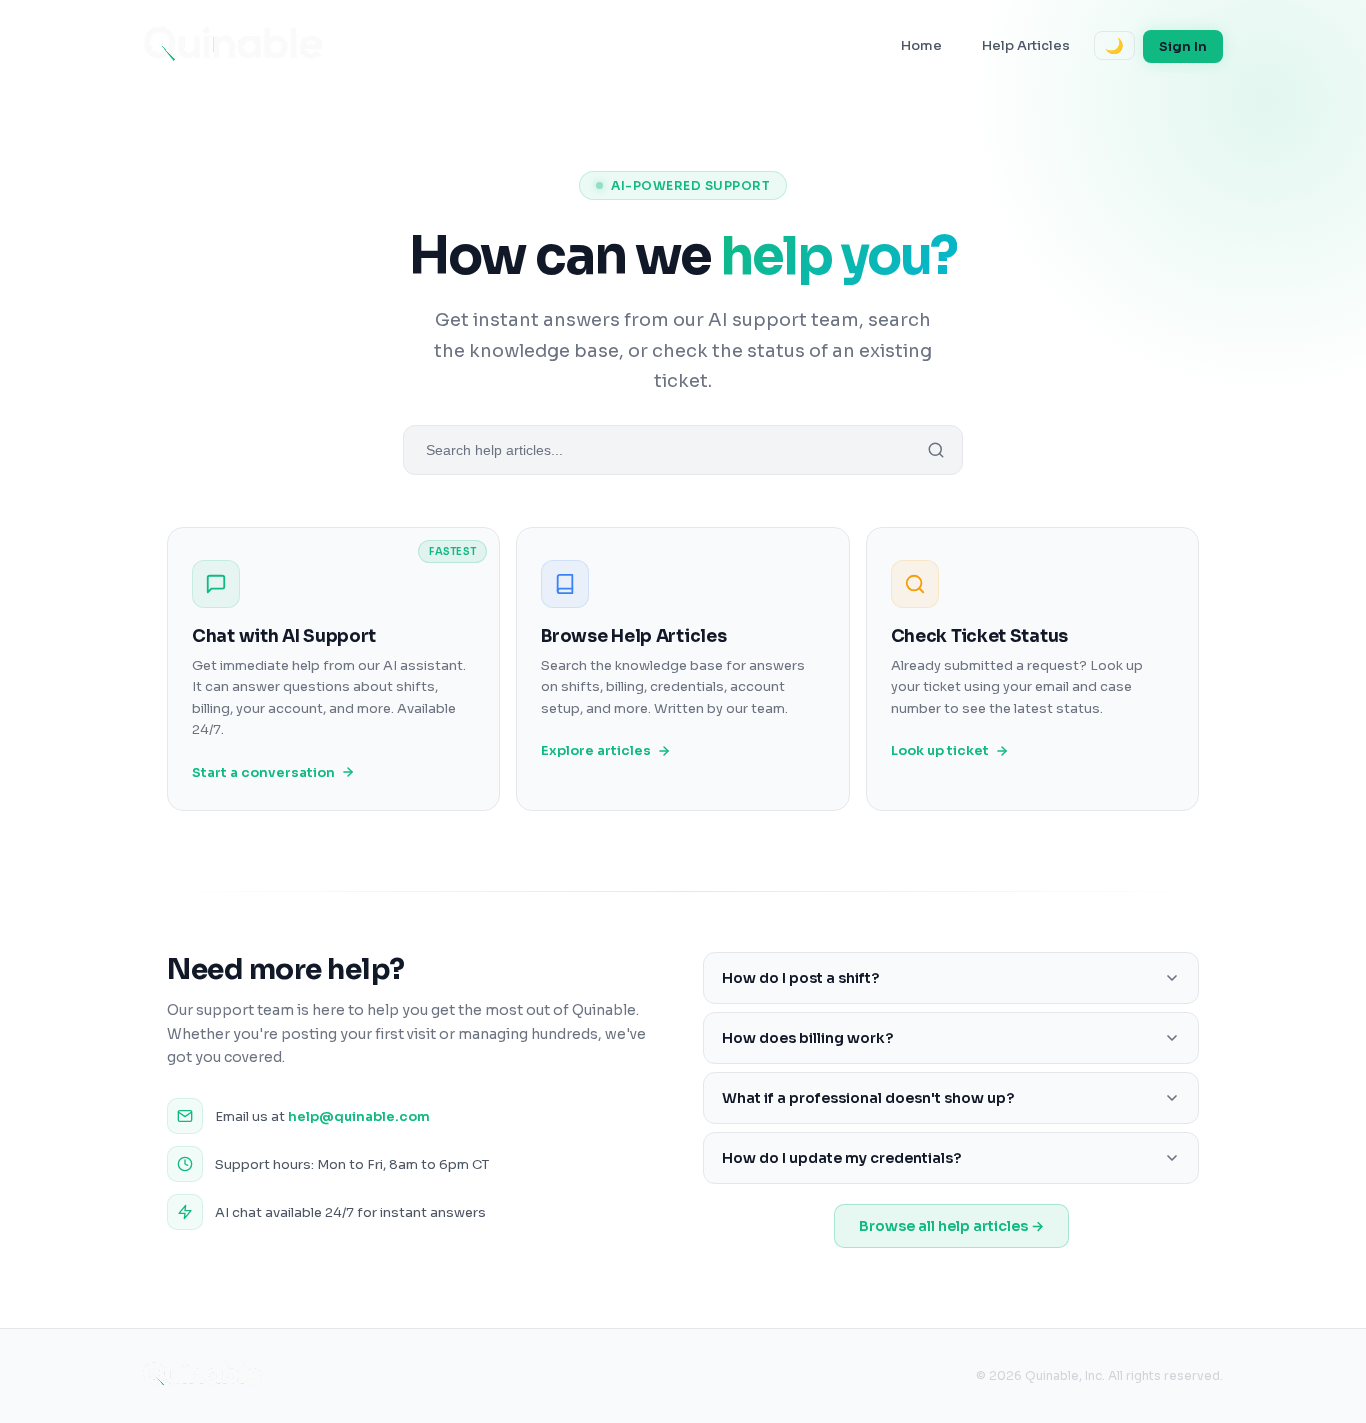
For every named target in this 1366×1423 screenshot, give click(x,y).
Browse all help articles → (951, 1226)
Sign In (1183, 46)
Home (921, 45)
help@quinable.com (359, 1116)
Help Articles (1026, 45)
